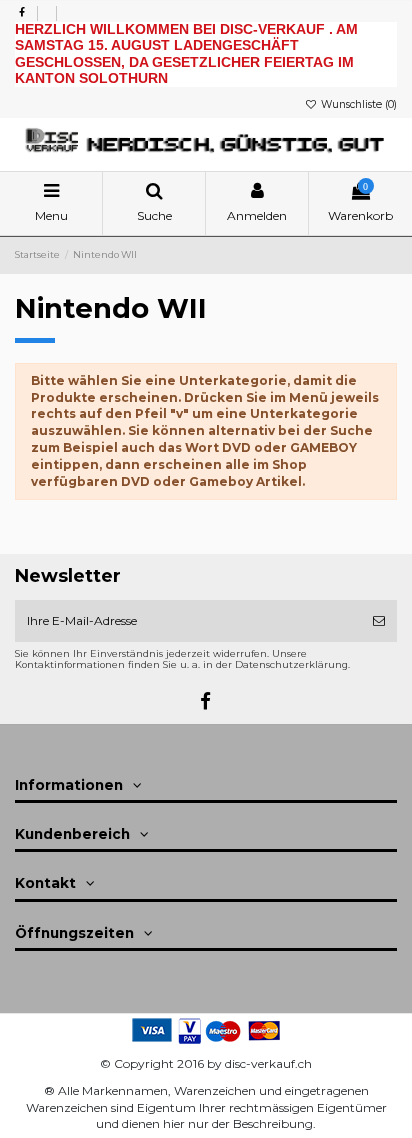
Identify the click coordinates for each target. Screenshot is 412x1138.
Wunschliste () (357, 104)
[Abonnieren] (379, 621)
